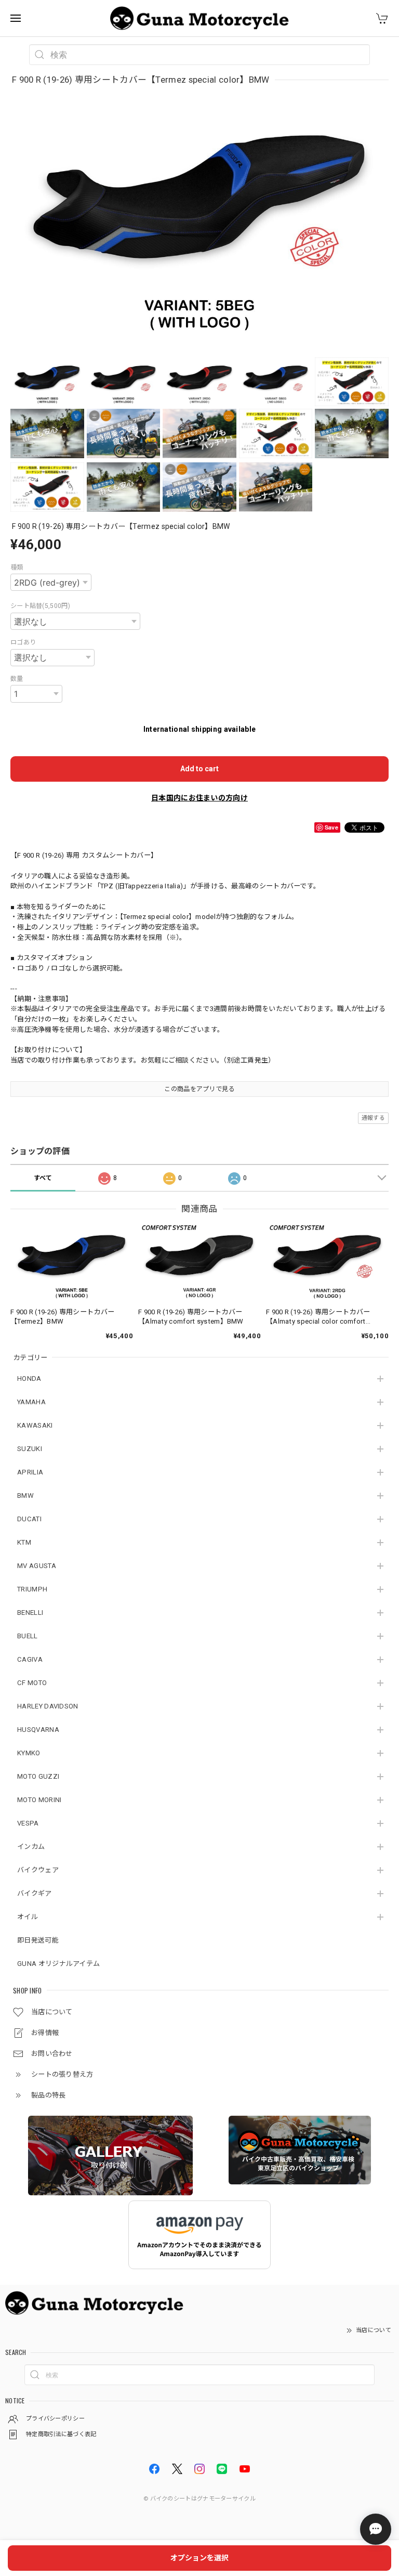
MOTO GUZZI (38, 1776)
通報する (373, 1118)
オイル (28, 1917)
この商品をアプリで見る (199, 1089)
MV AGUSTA (37, 1566)
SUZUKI (30, 1449)
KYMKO (29, 1753)
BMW (25, 1496)
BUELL (28, 1636)
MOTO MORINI (39, 1800)
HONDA (29, 1378)
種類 (17, 567)
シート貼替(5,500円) (40, 606)
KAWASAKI (35, 1425)
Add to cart (199, 769)
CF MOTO (32, 1683)
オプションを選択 (199, 2558)
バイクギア (35, 1893)
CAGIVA (30, 1659)
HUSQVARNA (38, 1730)
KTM (24, 1542)
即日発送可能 (38, 1940)
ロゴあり (23, 642)
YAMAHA (31, 1402)
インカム (31, 1847)
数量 (17, 679)
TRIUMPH (32, 1589)
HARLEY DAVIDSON (48, 1706)
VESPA (28, 1823)
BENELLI (30, 1613)
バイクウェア (38, 1870)
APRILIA (30, 1472)
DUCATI (29, 1519)
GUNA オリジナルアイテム (58, 1964)
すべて (43, 1178)
